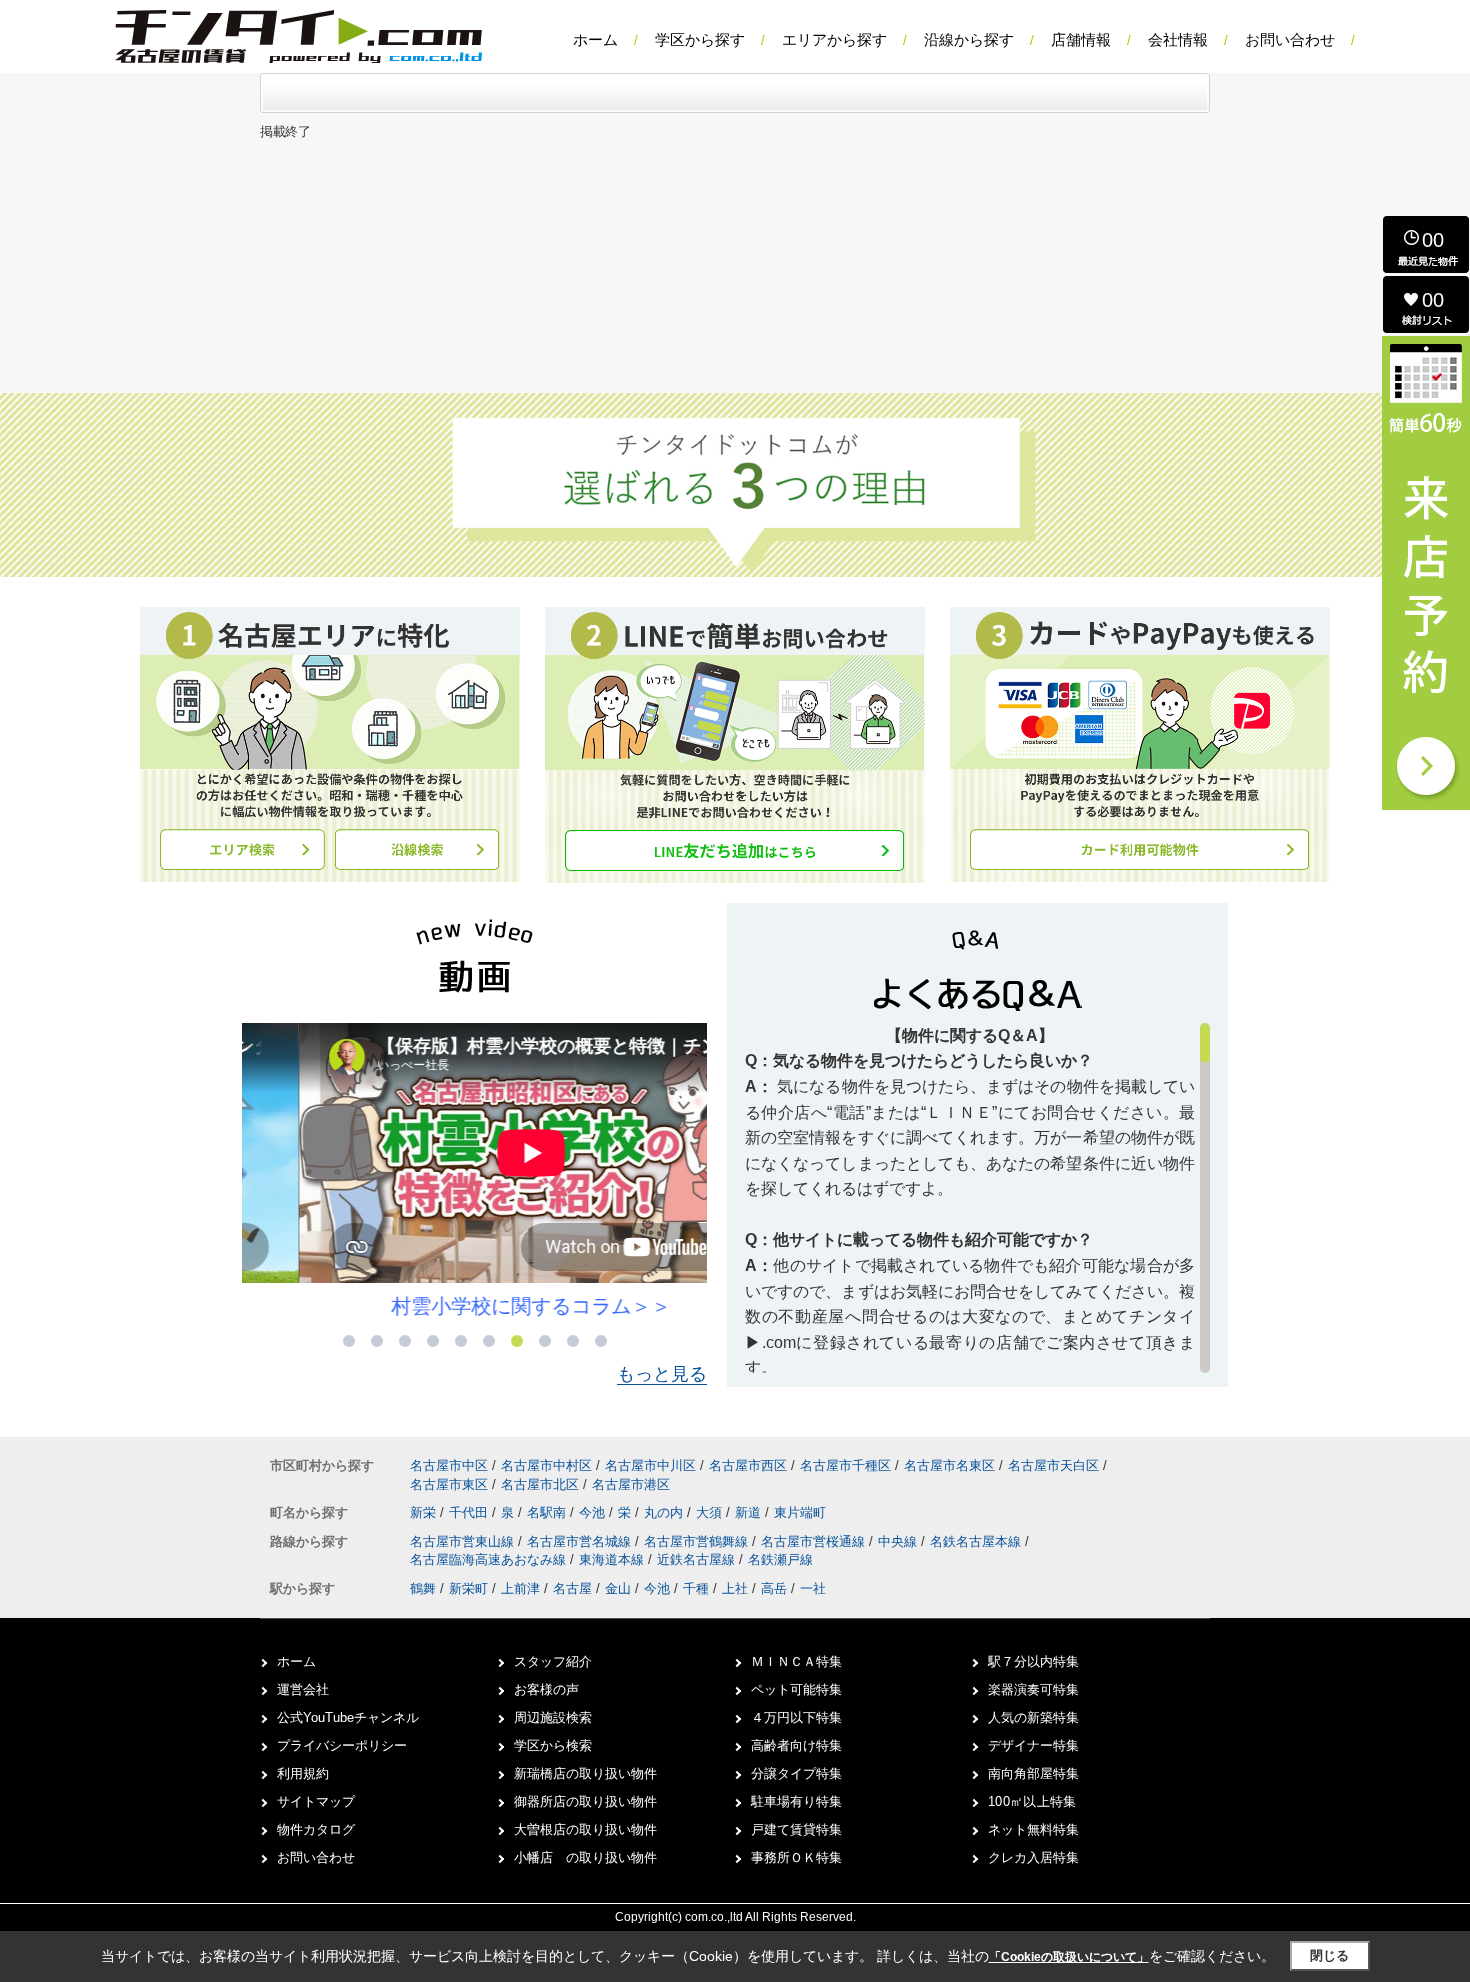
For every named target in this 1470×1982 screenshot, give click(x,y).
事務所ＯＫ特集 (796, 1857)
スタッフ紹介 (553, 1661)
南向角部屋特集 (1033, 1773)
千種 (696, 1588)
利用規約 (303, 1773)
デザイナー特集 (1033, 1745)
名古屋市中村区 (546, 1465)
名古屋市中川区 (650, 1465)
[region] (977, 1198)
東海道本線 (613, 1559)
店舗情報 (1081, 39)
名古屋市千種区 (845, 1465)
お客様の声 (546, 1689)
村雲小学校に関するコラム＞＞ (475, 1306)
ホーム (595, 39)
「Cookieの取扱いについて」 (1069, 1957)
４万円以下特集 (796, 1717)
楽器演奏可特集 (1033, 1689)
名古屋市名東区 (949, 1465)
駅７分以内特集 (1033, 1661)
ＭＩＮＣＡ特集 (796, 1661)
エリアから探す (834, 39)
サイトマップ (316, 1801)
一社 (813, 1588)
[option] (474, 1171)
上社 (735, 1588)
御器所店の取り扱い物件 (585, 1801)
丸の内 (665, 1512)
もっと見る (662, 1374)
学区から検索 (553, 1745)
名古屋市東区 (449, 1484)
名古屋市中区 (449, 1465)
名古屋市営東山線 (464, 1541)
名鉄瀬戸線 (780, 1559)
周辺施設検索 (553, 1717)
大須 (711, 1512)
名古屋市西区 (748, 1465)
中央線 (899, 1541)
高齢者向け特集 (796, 1745)
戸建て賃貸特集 (796, 1829)
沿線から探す (969, 39)
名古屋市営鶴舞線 (698, 1541)
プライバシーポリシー (342, 1745)
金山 (618, 1588)
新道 (750, 1512)
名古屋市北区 (540, 1484)
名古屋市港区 (631, 1484)
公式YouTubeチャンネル (348, 1717)
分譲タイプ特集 (796, 1773)
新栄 (425, 1512)
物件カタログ (316, 1829)
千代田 (470, 1512)
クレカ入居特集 (1033, 1857)
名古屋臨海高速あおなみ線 (490, 1559)
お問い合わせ (1290, 39)
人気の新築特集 (1033, 1717)
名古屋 (572, 1588)
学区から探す (700, 39)
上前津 (520, 1588)
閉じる (1329, 1955)
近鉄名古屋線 (698, 1559)
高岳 (774, 1588)
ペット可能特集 (796, 1689)
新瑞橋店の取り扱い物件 (585, 1773)
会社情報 (1178, 39)
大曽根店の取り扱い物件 (585, 1829)
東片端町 (800, 1512)
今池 (594, 1512)
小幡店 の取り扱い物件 (585, 1857)
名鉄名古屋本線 (977, 1541)
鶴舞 (423, 1588)
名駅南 (548, 1512)
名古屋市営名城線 (581, 1541)
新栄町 (468, 1588)
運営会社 (303, 1689)
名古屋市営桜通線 (815, 1541)
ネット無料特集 (1033, 1829)
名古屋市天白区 (1053, 1465)
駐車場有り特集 (796, 1801)
